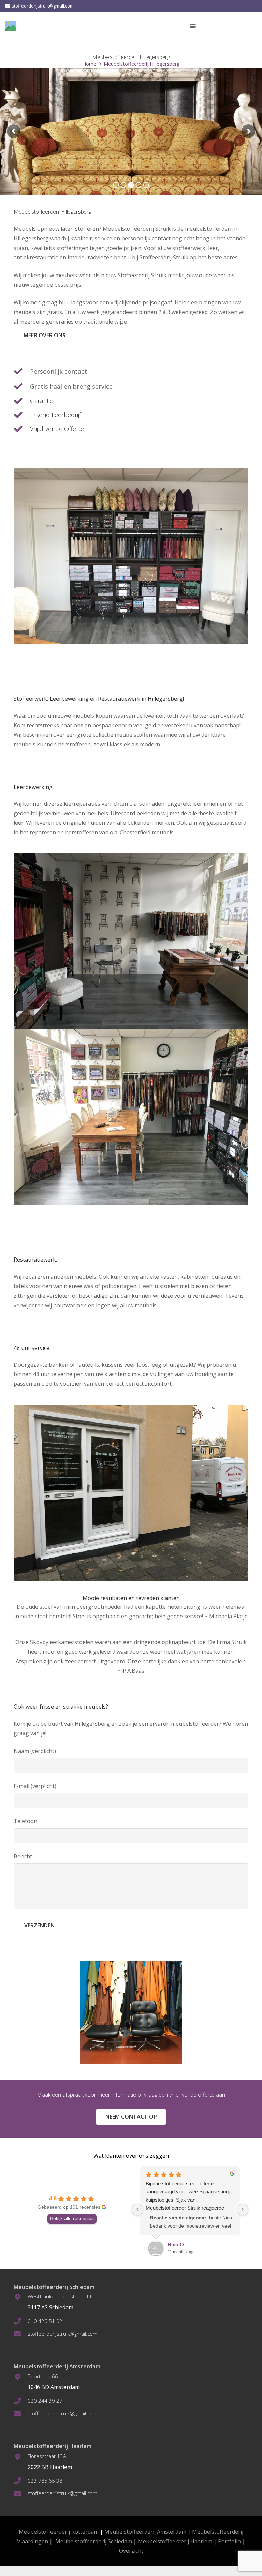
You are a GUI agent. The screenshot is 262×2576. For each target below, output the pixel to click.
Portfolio (229, 2541)
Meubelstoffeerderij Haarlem (175, 2541)
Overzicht (131, 2551)
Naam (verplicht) (35, 1751)
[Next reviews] (243, 2209)
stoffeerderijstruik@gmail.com (62, 2334)
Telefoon (25, 1821)
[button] (193, 26)
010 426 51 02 (45, 2321)
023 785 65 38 (45, 2481)
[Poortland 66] (21, 2377)
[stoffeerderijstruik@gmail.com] (21, 2334)
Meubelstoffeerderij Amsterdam (145, 2532)
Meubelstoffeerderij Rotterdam (59, 2532)
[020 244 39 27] (21, 2401)
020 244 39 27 (45, 2401)
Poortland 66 (43, 2376)
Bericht (23, 1856)
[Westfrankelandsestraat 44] (21, 2297)
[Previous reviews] (137, 2209)
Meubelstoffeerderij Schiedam (94, 2541)
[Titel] (11, 26)
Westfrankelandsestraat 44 (60, 2296)
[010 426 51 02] (21, 2321)
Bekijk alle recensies (72, 2218)
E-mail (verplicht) (35, 1786)
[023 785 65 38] (21, 2481)
